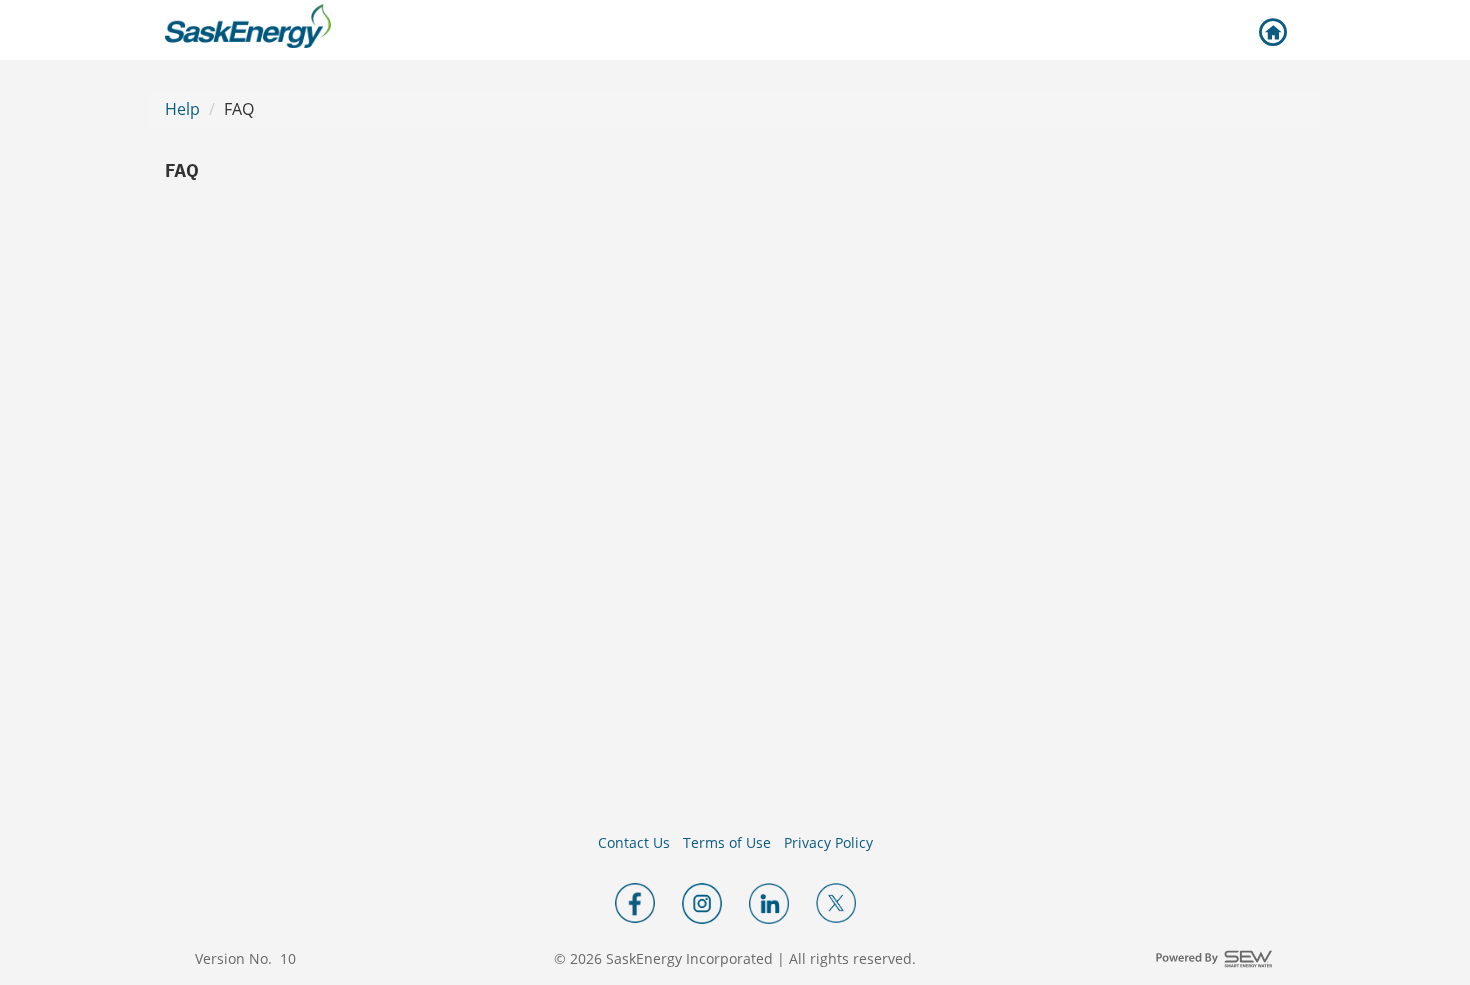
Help (182, 109)
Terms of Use (727, 842)
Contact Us (634, 842)
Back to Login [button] (1272, 33)
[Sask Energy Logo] (248, 26)
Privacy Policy (828, 842)
